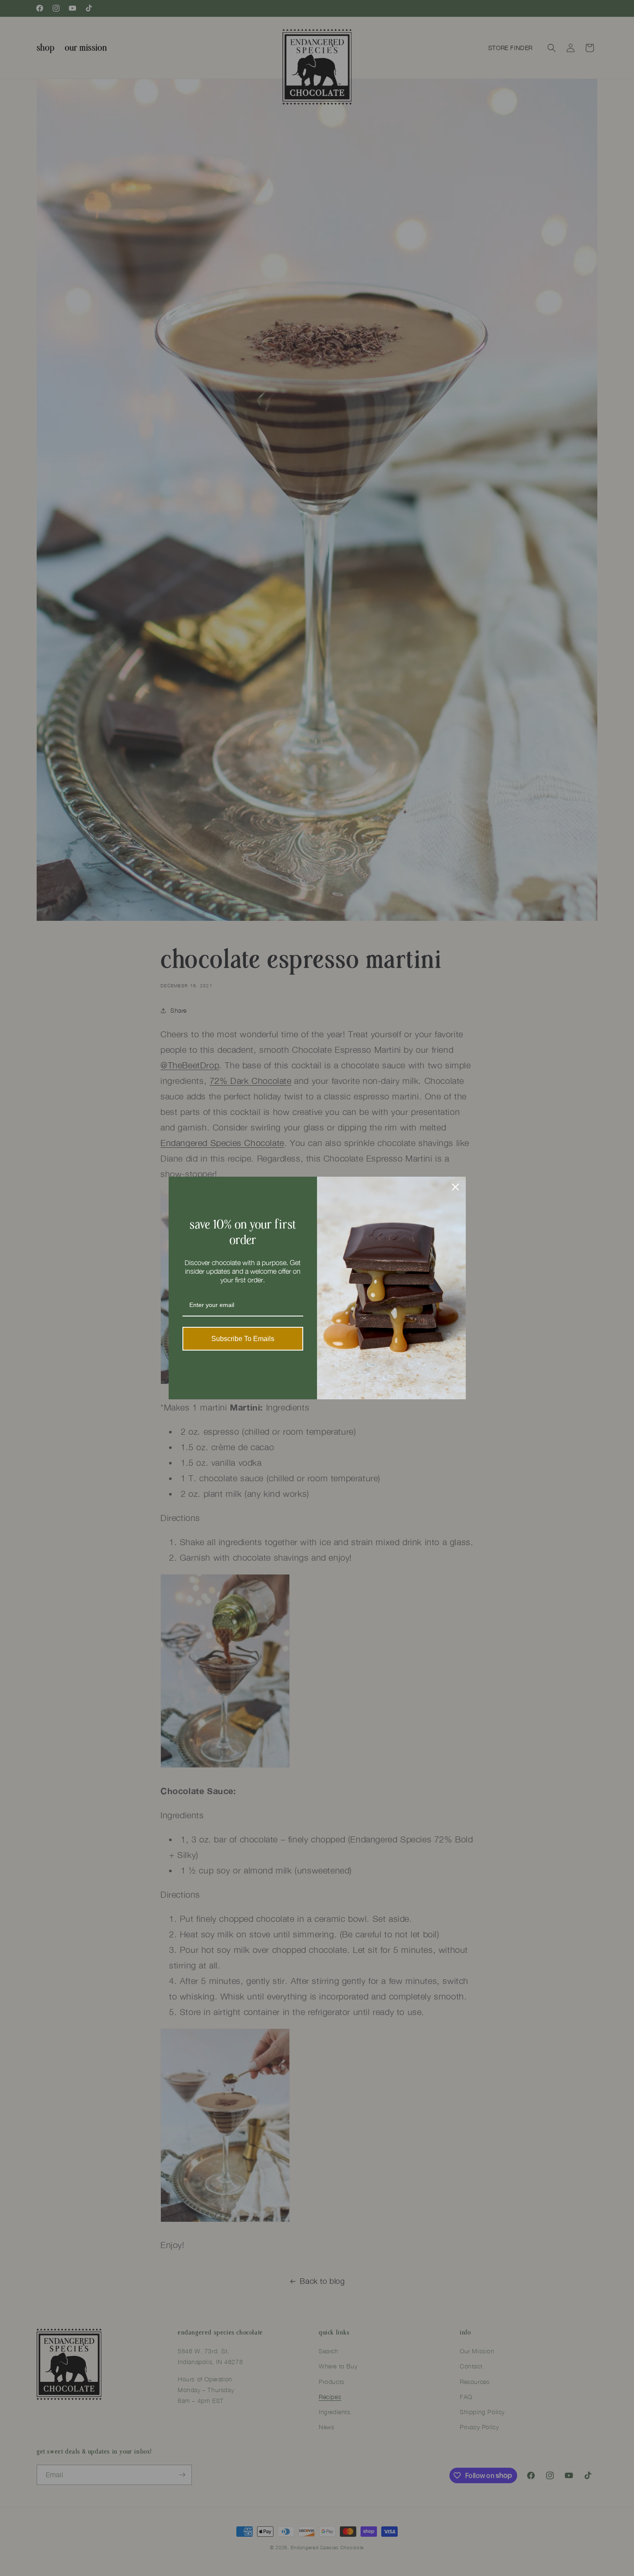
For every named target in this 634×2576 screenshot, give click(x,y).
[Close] (455, 1187)
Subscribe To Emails (243, 1339)
